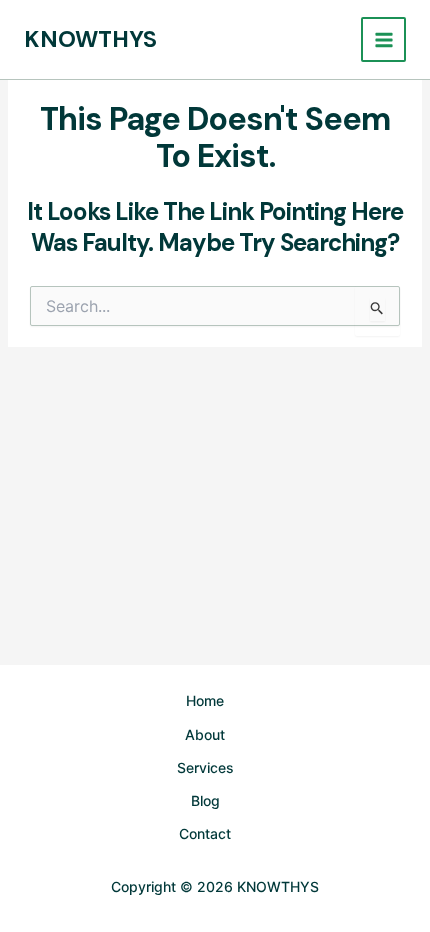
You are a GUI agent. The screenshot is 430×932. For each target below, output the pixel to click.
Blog (205, 800)
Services (205, 767)
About (205, 734)
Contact (205, 833)
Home (205, 700)
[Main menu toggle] (383, 39)
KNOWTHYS (90, 39)
